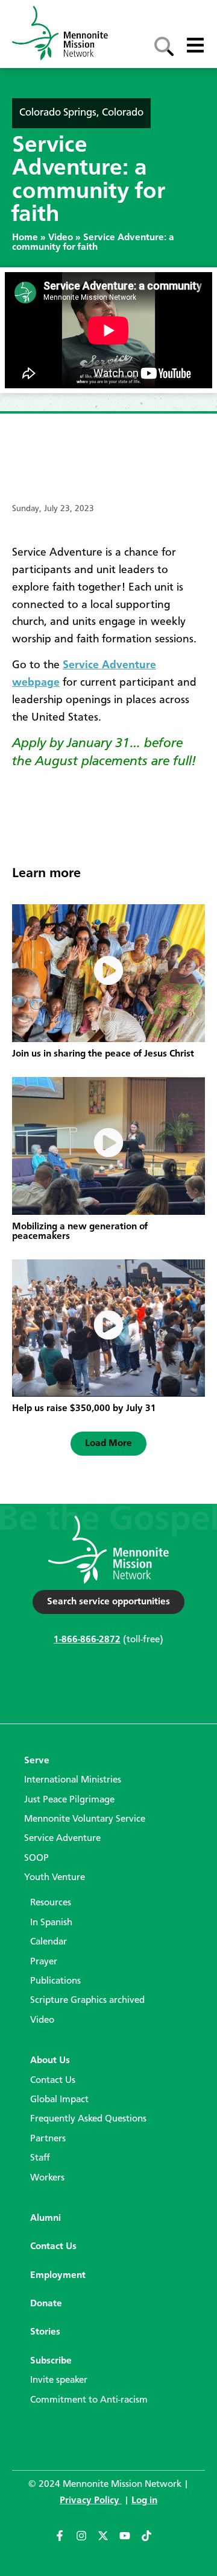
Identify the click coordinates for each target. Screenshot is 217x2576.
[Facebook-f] (65, 2541)
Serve (37, 1761)
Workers (47, 2178)
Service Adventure (62, 1839)
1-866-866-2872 (87, 1640)
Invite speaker (59, 2380)
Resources (51, 1903)
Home (25, 238)
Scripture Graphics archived (87, 2000)
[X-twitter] (108, 2541)
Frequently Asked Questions (88, 2119)
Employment (58, 2276)
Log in (144, 2501)
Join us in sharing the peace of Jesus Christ (103, 1054)
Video (61, 238)
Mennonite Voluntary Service (85, 1819)
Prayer (44, 1962)
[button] (108, 1444)
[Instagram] (87, 2541)
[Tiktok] (152, 2541)
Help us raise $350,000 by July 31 (84, 1409)
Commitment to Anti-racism (89, 2400)
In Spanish (51, 1923)
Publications (55, 1981)
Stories (45, 2332)
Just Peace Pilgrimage (69, 1800)
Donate (46, 2304)
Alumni (46, 2218)
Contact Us (53, 2081)
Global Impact (59, 2100)
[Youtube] (130, 2541)
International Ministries (73, 1780)
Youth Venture (55, 1878)
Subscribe (51, 2361)
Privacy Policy (91, 2501)
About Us (50, 2061)
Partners (48, 2139)
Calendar (49, 1942)
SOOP (36, 1858)
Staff (40, 2158)
